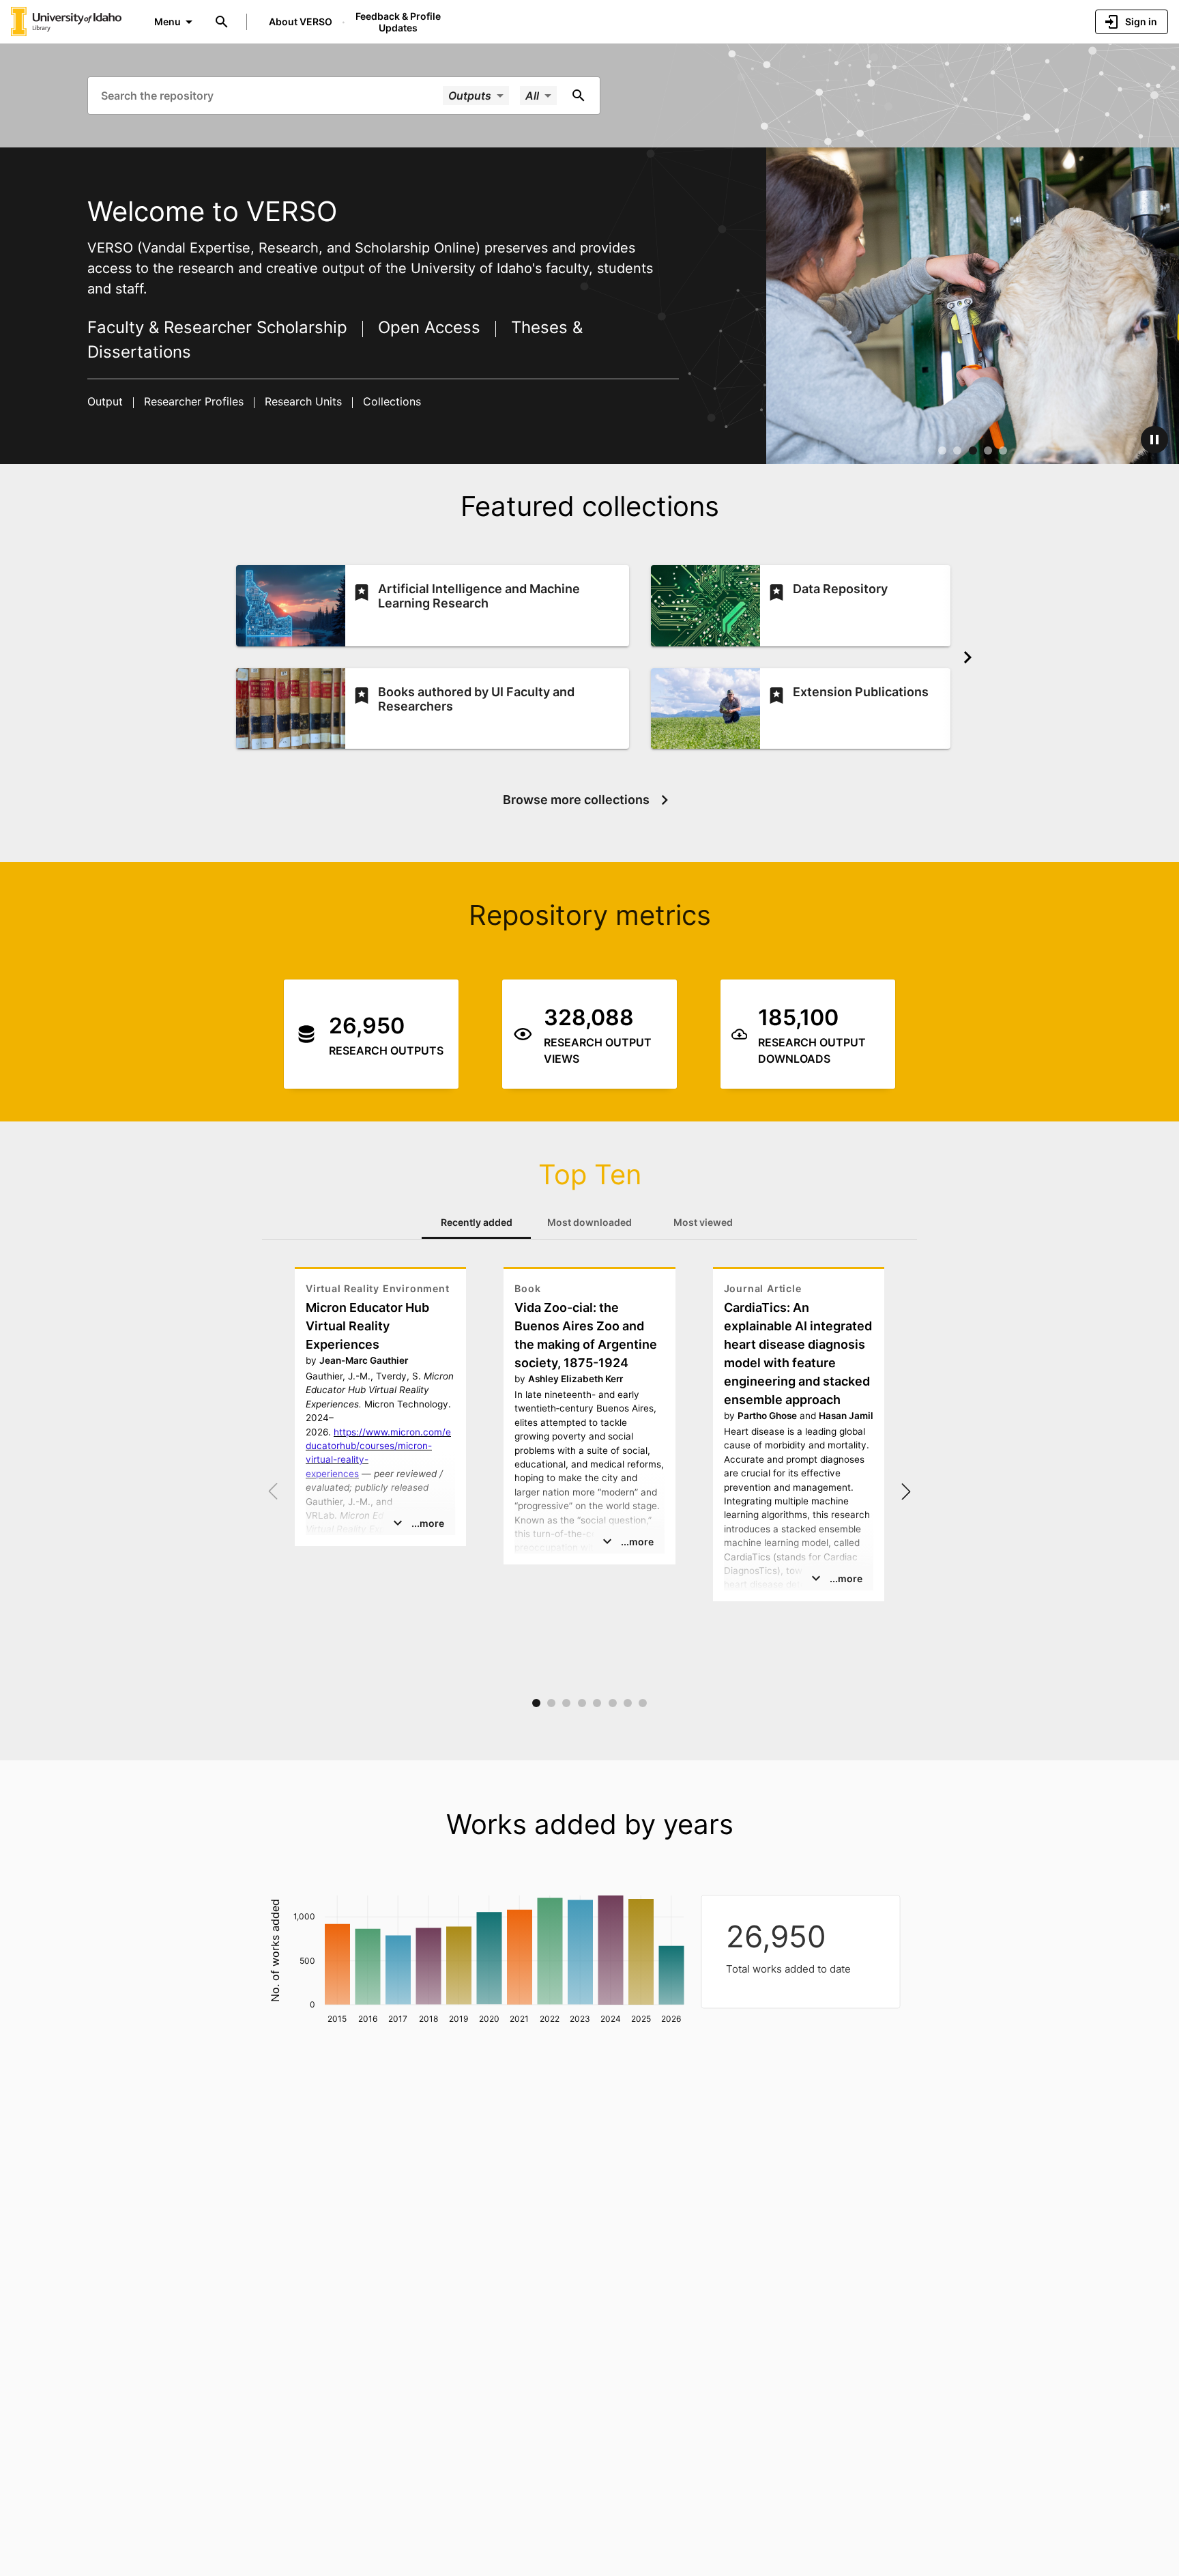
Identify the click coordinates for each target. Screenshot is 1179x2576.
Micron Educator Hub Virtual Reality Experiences (367, 1326)
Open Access (429, 327)
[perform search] (579, 96)
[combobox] (271, 95)
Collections (390, 401)
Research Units (303, 401)
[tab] (476, 1222)
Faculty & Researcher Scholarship (220, 327)
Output (107, 401)
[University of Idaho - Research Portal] (66, 21)
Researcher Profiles (194, 401)
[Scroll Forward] (967, 657)
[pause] (1154, 440)
